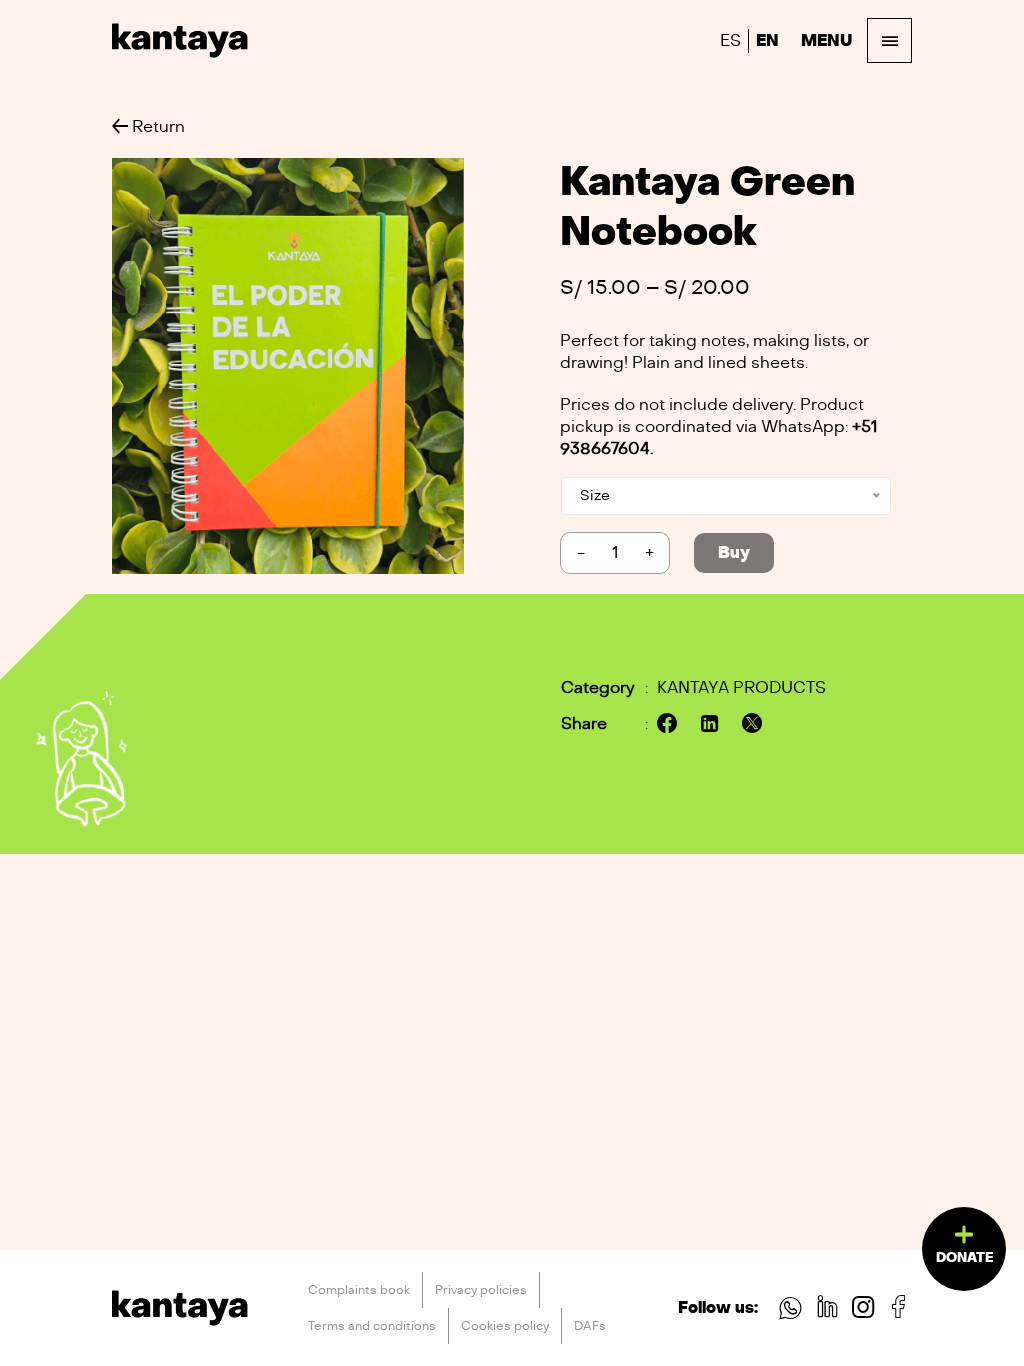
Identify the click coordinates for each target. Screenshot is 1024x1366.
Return (156, 127)
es (730, 41)
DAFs (590, 1326)
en (767, 41)
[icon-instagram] (863, 1311)
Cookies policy (505, 1326)
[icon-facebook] (899, 1311)
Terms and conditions (372, 1326)
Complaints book (359, 1290)
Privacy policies (481, 1290)
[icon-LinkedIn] (827, 1311)
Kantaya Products (741, 688)
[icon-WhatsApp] (790, 1311)
